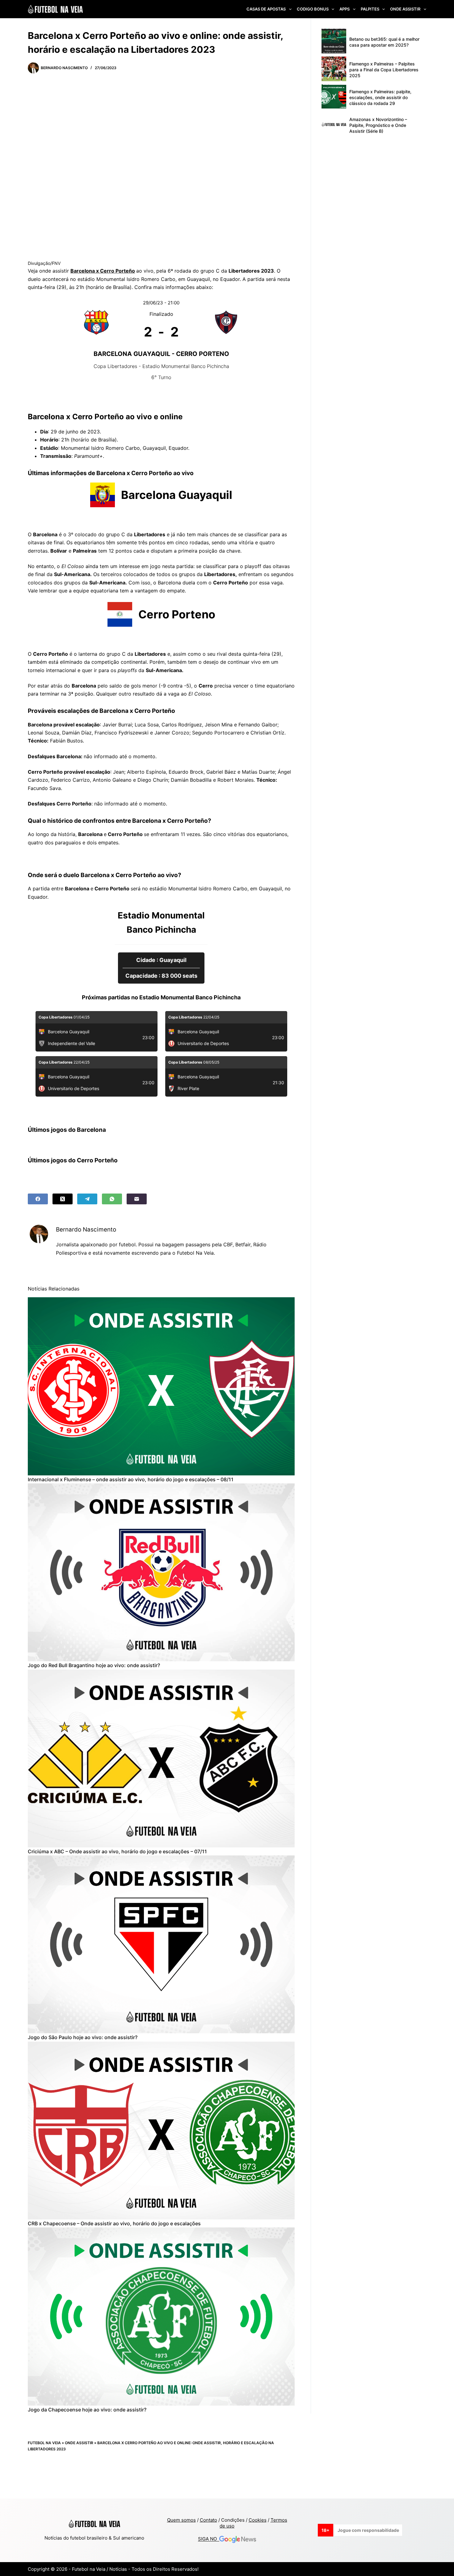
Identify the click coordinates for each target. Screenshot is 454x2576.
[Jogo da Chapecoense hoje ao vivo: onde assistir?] (161, 2316)
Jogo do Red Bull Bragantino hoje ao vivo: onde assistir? (94, 1665)
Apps (345, 9)
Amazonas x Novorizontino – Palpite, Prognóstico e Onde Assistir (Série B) (378, 125)
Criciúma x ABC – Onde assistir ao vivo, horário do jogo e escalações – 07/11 (117, 1851)
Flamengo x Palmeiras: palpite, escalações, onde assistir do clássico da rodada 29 (380, 97)
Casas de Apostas (266, 9)
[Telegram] (87, 1199)
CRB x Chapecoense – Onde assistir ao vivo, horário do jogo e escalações (114, 2223)
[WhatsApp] (112, 1199)
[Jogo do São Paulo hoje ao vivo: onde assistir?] (161, 1944)
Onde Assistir (405, 9)
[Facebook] (38, 1199)
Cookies (258, 2520)
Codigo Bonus (313, 9)
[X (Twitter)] (63, 1199)
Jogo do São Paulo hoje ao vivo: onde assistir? (83, 2037)
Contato (208, 2520)
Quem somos (181, 2520)
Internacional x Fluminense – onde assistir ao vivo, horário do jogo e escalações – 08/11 (131, 1479)
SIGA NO (209, 2539)
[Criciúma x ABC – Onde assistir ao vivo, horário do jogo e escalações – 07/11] (161, 1758)
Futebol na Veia (44, 2443)
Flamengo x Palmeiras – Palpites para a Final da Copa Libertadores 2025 (384, 70)
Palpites (370, 9)
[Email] (137, 1199)
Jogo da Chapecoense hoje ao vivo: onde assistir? (87, 2410)
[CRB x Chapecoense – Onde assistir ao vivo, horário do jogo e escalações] (161, 2131)
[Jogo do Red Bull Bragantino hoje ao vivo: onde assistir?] (161, 1572)
